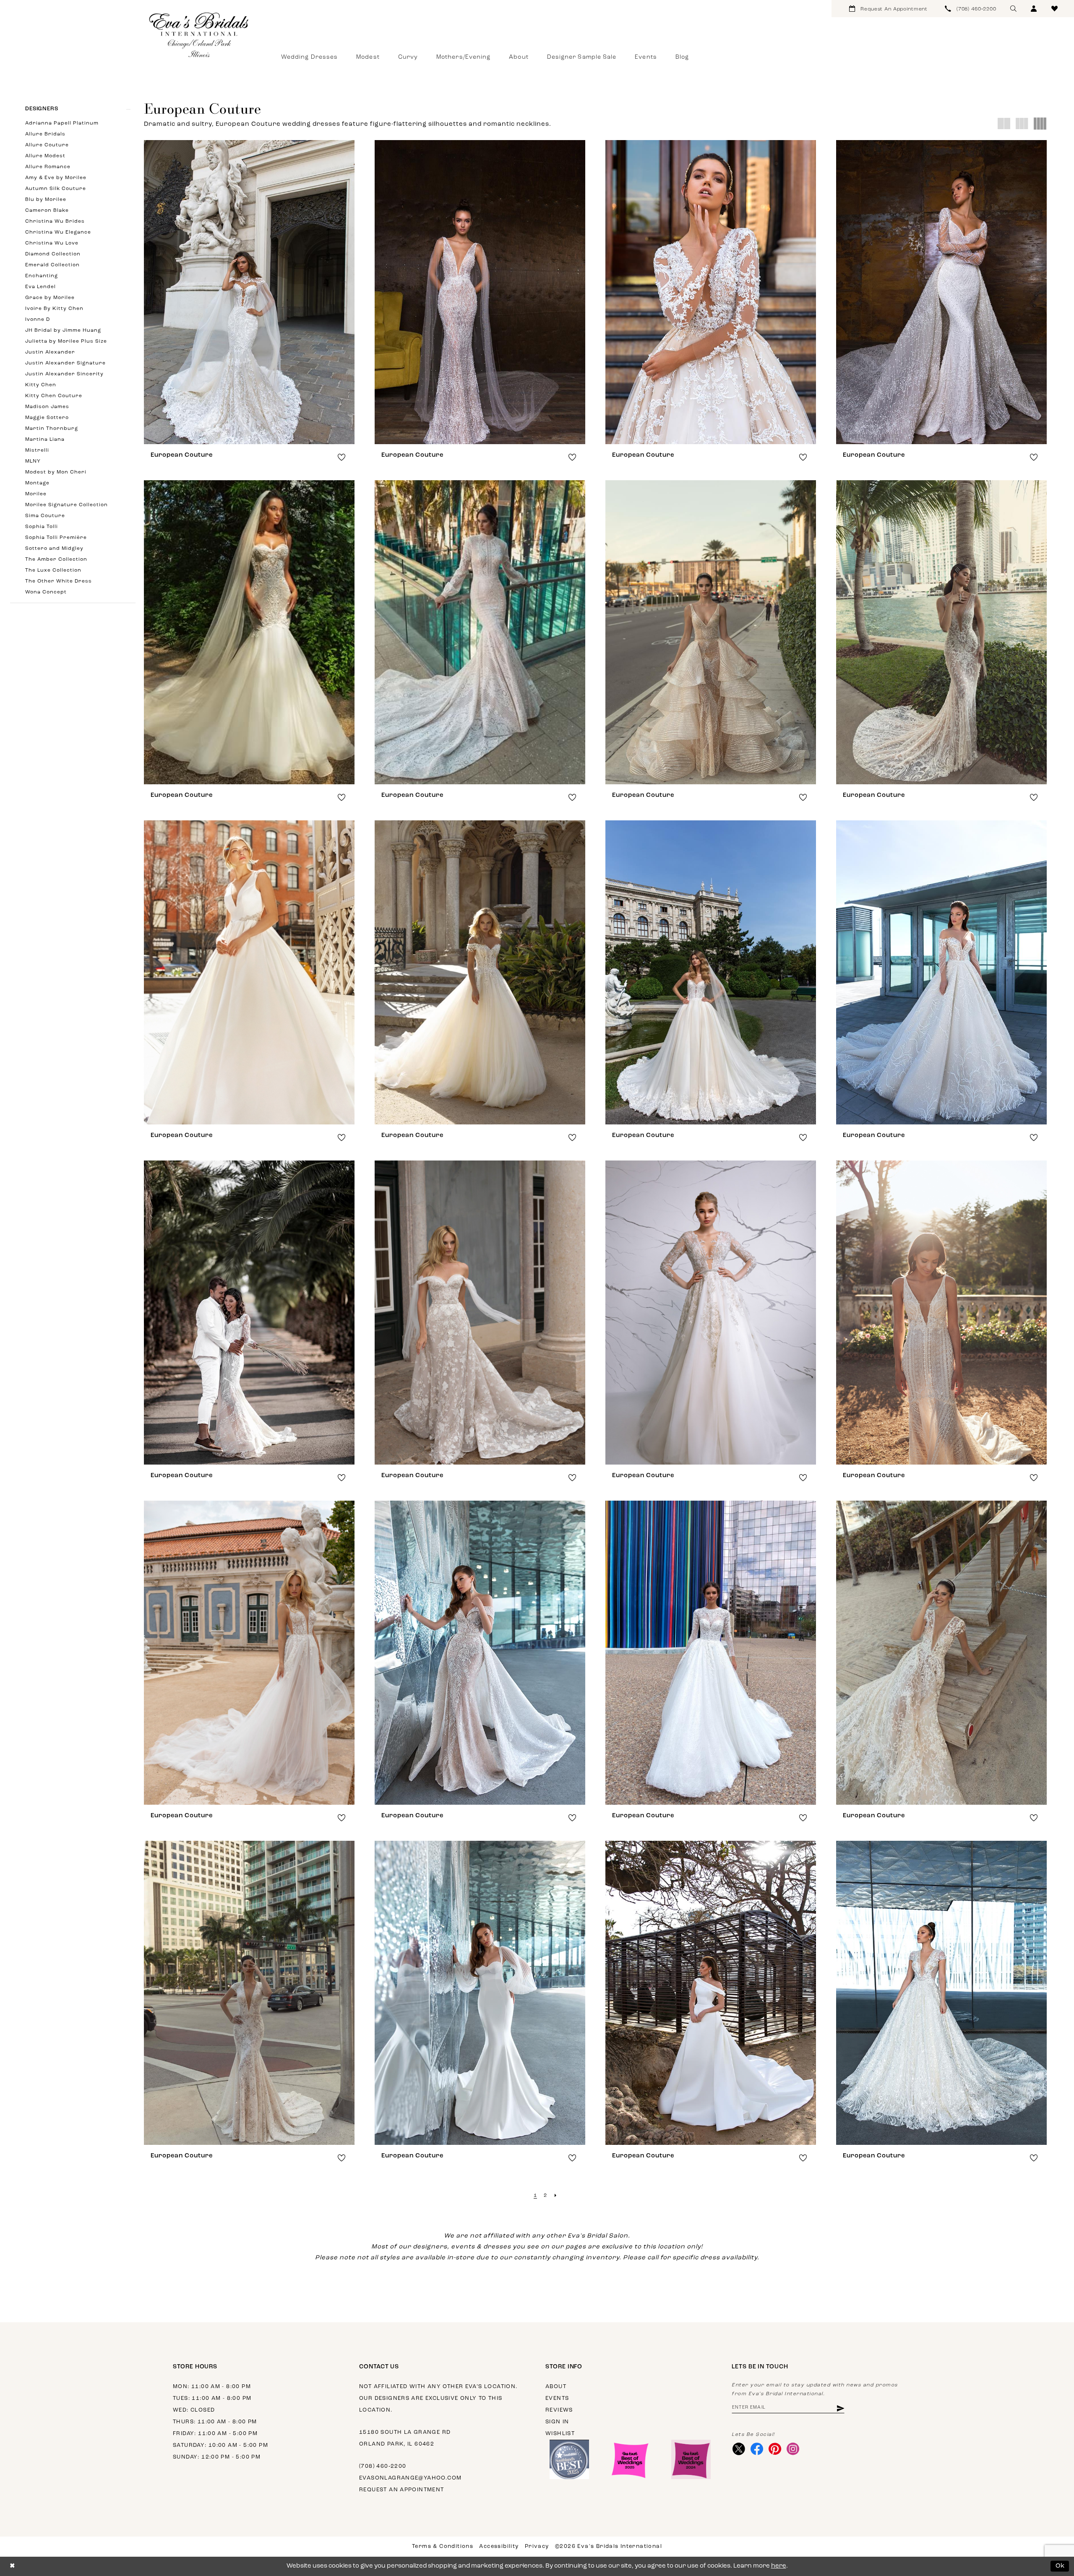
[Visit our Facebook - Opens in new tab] (757, 2449)
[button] (1034, 9)
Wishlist (560, 2434)
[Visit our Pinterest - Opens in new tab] (775, 2449)
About (556, 2387)
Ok (1060, 2566)
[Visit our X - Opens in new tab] (739, 2449)
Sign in (557, 2422)
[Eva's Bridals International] (199, 35)
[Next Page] (556, 2196)
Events (557, 2398)
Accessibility (499, 2546)
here (779, 2566)
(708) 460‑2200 (383, 2466)
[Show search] (1013, 9)
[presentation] (249, 292)
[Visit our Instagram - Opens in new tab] (793, 2449)
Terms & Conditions (443, 2546)
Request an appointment (402, 2490)
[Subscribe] (840, 2408)
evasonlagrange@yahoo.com (410, 2478)
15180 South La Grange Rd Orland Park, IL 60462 (405, 2438)
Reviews (559, 2410)
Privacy (537, 2546)
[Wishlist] (1054, 9)
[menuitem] (888, 9)
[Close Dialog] (12, 2566)
